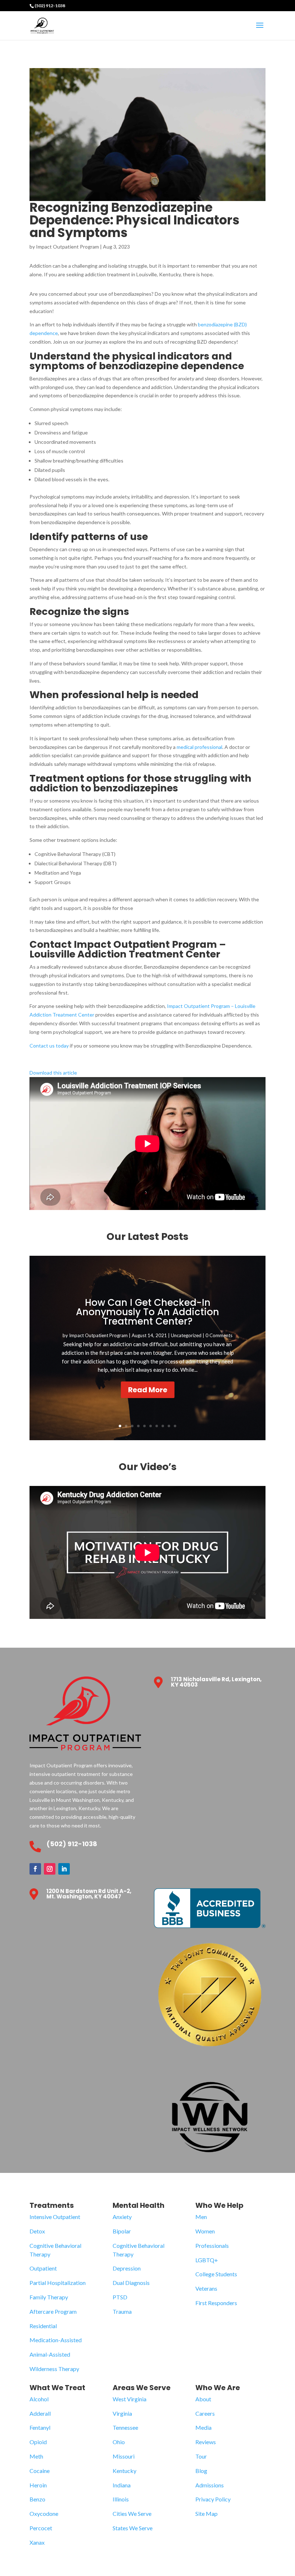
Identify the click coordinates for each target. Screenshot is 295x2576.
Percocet (41, 2528)
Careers (205, 2413)
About (203, 2399)
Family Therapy (49, 2297)
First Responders (216, 2303)
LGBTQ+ (207, 2260)
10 (175, 1426)
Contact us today (49, 1046)
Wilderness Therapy (54, 2369)
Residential (43, 2326)
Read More (148, 1390)
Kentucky (124, 2471)
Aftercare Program (53, 2311)
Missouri (124, 2456)
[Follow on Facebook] (35, 1869)
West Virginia (130, 2399)
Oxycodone (44, 2514)
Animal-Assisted (50, 2354)
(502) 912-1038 (50, 6)
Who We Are (218, 2388)
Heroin (38, 2485)
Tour (201, 2456)
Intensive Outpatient (55, 2217)
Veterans (206, 2288)
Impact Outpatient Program (67, 247)
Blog (201, 2471)
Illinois (121, 2499)
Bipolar (122, 2231)
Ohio (119, 2442)
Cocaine (40, 2471)
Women (205, 2231)
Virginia (122, 2413)
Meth (36, 2456)
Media (203, 2427)
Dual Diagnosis (131, 2283)
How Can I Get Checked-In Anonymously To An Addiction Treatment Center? (147, 1312)
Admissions (210, 2485)
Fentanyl (40, 2427)
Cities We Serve (132, 2514)
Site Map (206, 2514)
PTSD (120, 2297)
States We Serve (133, 2528)
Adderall (40, 2413)
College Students (216, 2274)
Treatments (52, 2205)
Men (201, 2217)
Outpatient (43, 2268)
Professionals (212, 2245)
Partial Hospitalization (58, 2283)
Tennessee (125, 2427)
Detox (37, 2231)
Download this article (53, 1073)
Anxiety (122, 2217)
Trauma (122, 2311)
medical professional (199, 747)
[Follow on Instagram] (50, 1869)
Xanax (37, 2542)
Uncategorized (186, 1335)
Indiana (122, 2485)
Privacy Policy (213, 2499)
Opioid (38, 2442)
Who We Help (219, 2205)
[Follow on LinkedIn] (64, 1869)
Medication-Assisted (56, 2340)
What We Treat (57, 2388)
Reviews (206, 2442)
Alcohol (39, 2399)
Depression (127, 2268)
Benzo (37, 2499)
